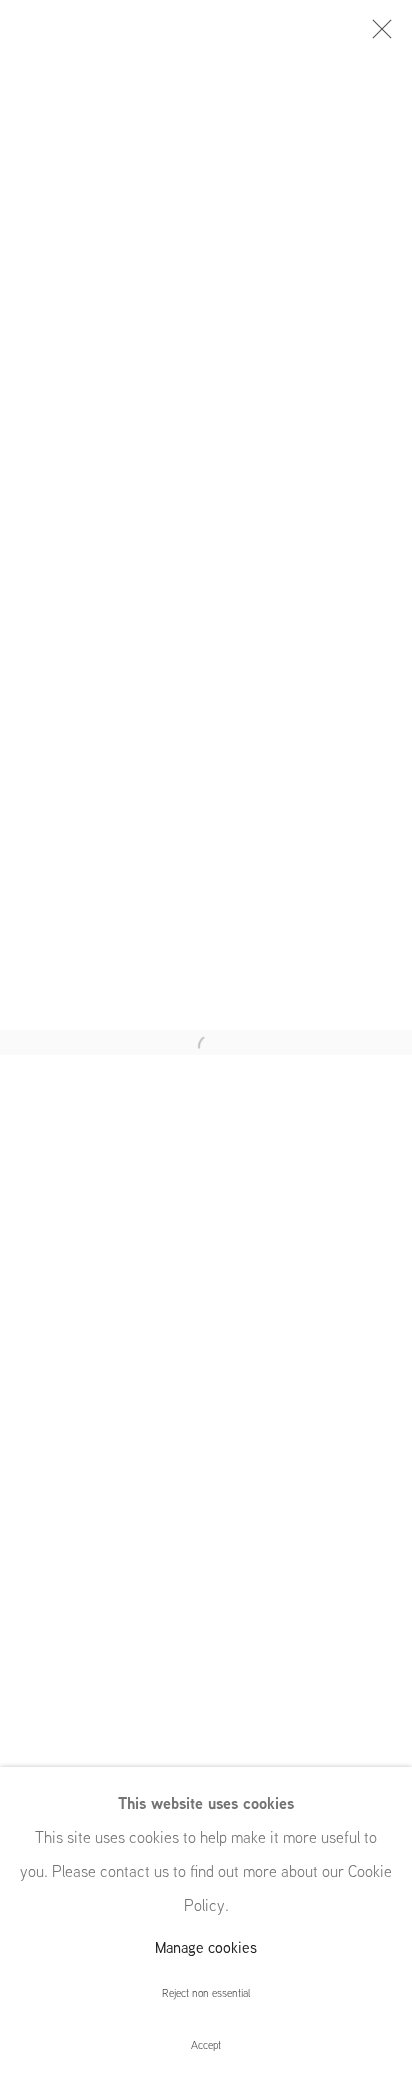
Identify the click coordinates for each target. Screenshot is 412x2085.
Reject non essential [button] (206, 1993)
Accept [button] (206, 2045)
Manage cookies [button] (206, 1947)
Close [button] (377, 35)
